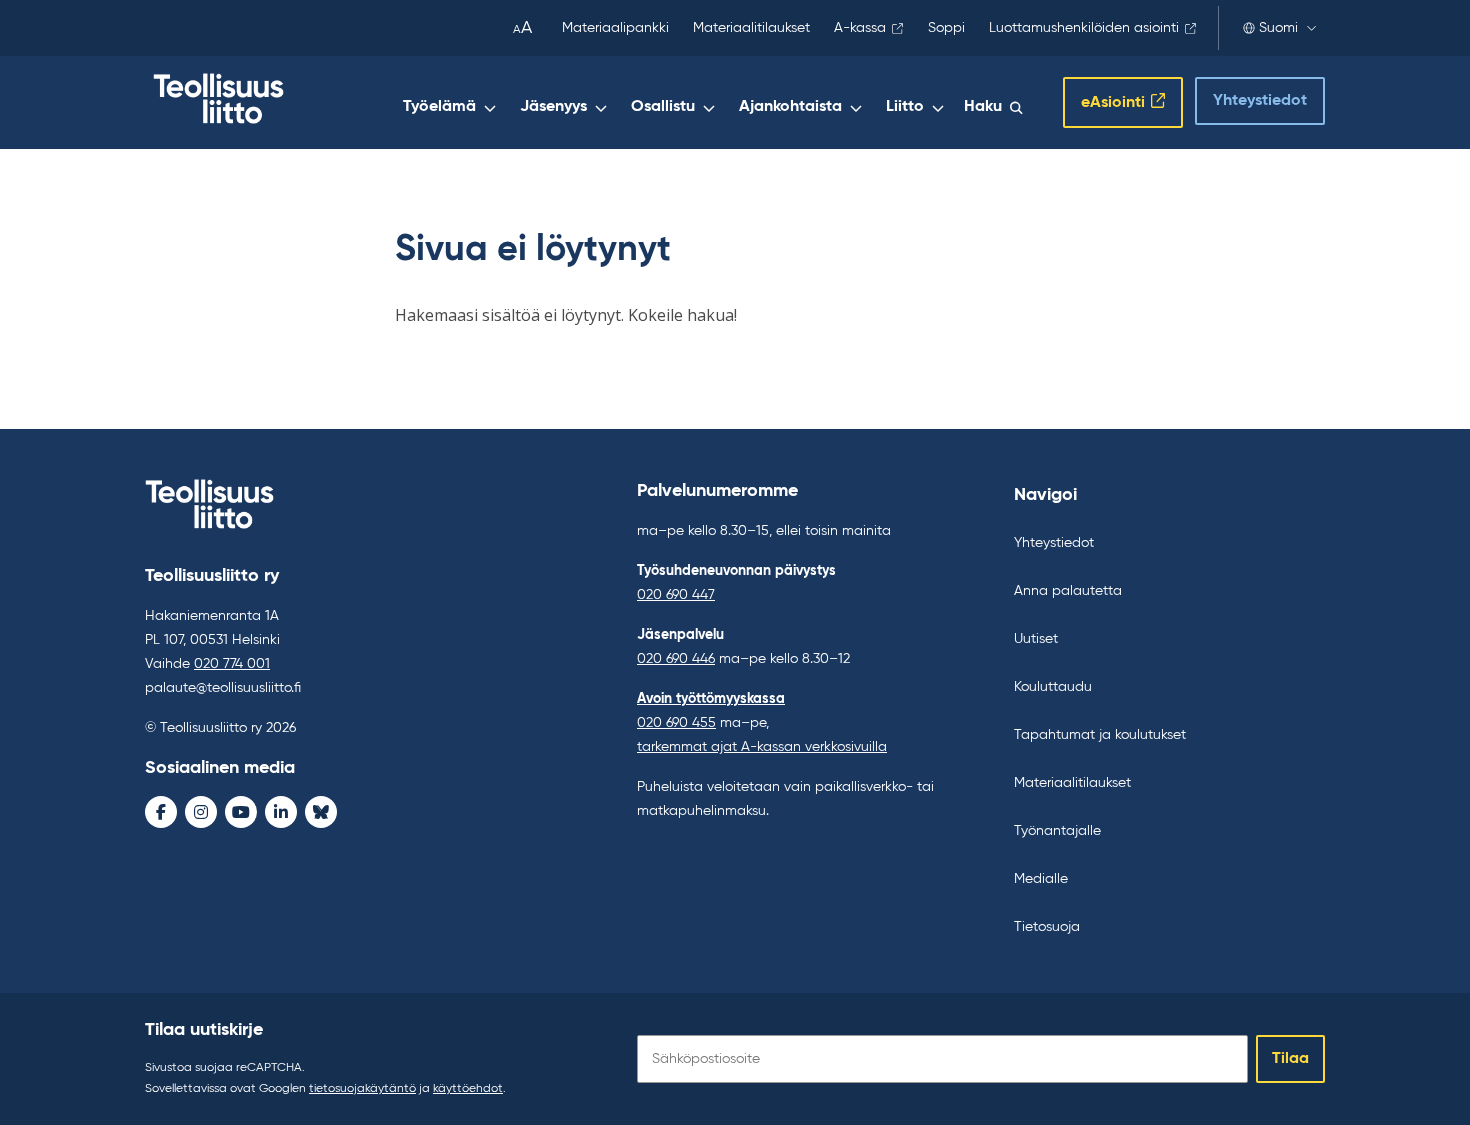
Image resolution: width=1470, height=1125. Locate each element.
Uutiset (1036, 639)
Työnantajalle (1057, 831)
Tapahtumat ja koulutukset (1100, 735)
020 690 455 (676, 723)
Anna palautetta (1068, 591)
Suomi (1278, 28)
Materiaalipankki (615, 28)
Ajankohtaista (790, 107)
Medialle (1041, 879)
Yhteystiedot (1260, 101)
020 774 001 (232, 664)
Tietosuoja (1047, 927)
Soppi (946, 28)
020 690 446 (676, 659)
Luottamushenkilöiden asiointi (1084, 28)
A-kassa (860, 28)
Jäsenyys (553, 107)
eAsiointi (1113, 103)
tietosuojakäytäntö (362, 1089)
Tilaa (1290, 1059)
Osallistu (663, 107)
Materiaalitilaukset (751, 28)
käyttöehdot (468, 1089)
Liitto (905, 107)
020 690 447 (676, 595)
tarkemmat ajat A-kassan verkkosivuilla (762, 747)
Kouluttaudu (1053, 687)
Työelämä (439, 107)
